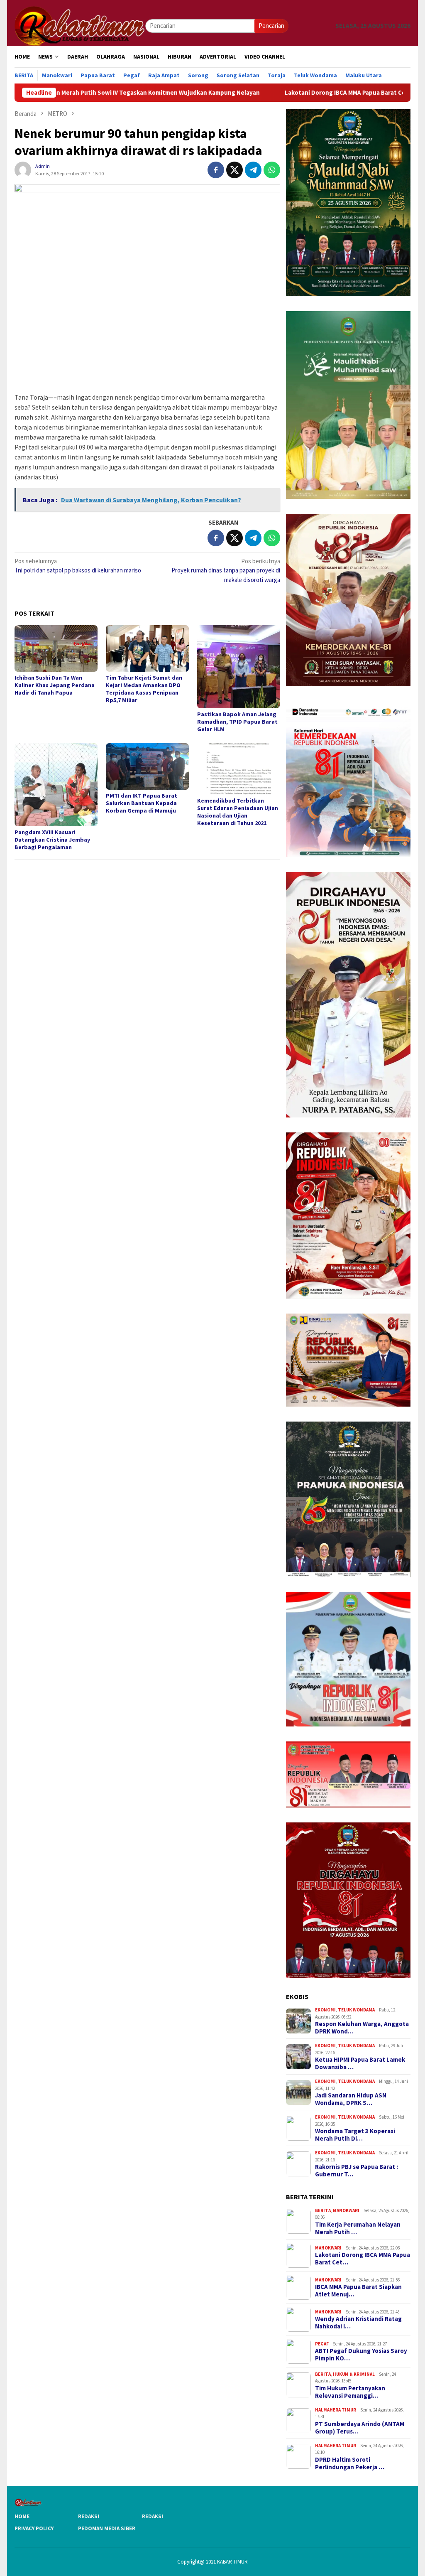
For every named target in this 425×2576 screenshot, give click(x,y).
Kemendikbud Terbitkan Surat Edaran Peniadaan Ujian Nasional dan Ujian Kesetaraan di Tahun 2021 (238, 812)
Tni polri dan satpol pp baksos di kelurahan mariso (78, 566)
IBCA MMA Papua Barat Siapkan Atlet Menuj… (358, 2291)
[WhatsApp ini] (272, 170)
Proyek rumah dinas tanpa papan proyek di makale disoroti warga (226, 570)
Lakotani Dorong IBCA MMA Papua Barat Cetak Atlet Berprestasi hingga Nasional (307, 93)
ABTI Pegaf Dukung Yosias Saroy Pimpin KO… (361, 2355)
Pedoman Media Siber (107, 2528)
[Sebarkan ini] (216, 170)
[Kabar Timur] (80, 25)
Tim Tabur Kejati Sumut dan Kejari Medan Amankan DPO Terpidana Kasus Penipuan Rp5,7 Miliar (144, 689)
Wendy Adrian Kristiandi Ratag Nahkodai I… (358, 2323)
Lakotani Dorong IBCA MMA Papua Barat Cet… (363, 2259)
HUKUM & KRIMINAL (354, 2374)
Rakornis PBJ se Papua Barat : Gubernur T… (357, 2171)
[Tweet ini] (234, 170)
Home (22, 2516)
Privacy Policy (34, 2528)
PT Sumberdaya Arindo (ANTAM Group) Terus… (360, 2428)
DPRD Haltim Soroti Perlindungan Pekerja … (350, 2463)
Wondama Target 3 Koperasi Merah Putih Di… (355, 2135)
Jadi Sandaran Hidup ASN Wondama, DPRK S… (351, 2099)
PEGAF (322, 2344)
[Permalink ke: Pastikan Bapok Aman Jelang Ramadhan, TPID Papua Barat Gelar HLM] (239, 667)
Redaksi (89, 2516)
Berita (323, 2210)
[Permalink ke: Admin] (23, 169)
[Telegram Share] (253, 170)
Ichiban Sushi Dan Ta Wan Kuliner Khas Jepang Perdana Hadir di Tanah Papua (55, 685)
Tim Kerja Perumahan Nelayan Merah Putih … (358, 2228)
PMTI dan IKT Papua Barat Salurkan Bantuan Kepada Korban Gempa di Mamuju (142, 803)
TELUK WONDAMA (356, 2010)
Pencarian (271, 26)
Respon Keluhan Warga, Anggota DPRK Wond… (362, 2028)
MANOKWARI (346, 2210)
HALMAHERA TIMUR (336, 2410)
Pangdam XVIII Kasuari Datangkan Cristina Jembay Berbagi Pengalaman (52, 840)
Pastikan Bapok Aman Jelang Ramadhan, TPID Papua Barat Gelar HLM (237, 722)
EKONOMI (325, 2010)
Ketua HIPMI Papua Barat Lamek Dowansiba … (360, 2063)
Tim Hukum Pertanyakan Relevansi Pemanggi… (350, 2392)
